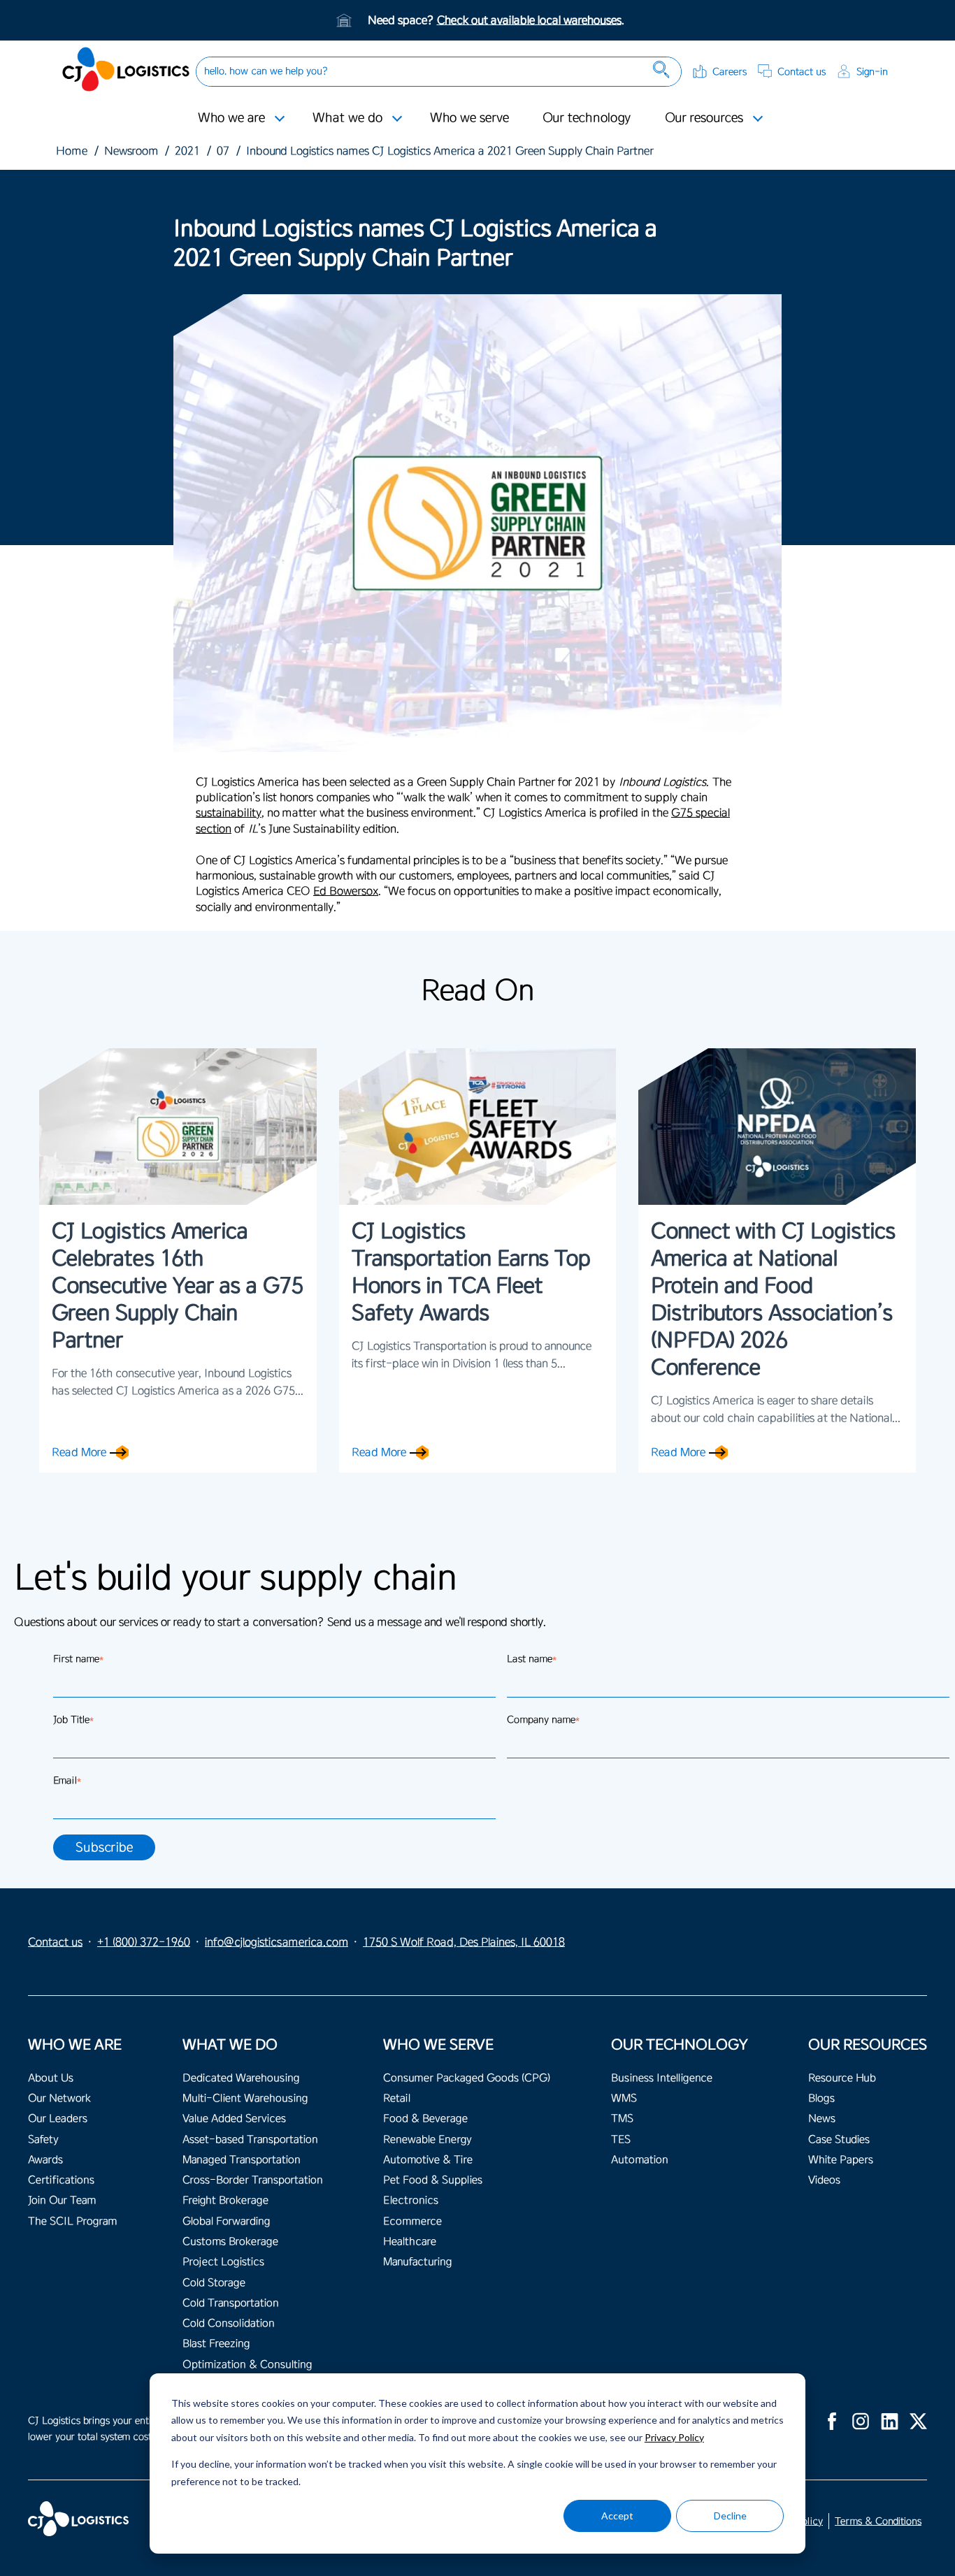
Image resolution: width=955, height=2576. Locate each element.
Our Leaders (58, 2119)
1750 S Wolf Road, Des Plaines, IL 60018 (464, 1942)
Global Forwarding (226, 2221)
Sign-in (872, 72)
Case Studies (839, 2140)
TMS (622, 2119)
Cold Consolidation (229, 2323)
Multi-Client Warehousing (245, 2098)
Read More (79, 1452)
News (822, 2119)
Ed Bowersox (346, 891)
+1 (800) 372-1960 (144, 1942)
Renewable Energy (428, 2140)
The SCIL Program (72, 2221)
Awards (45, 2160)
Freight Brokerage (225, 2200)
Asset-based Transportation (250, 2140)
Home (72, 151)
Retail (397, 2098)
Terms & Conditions (878, 2521)
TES (621, 2140)
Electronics (411, 2200)
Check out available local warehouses (529, 20)
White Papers (841, 2160)
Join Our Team (62, 2200)
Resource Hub (842, 2078)
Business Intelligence (662, 2078)
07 (223, 151)
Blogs (821, 2098)
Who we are (231, 117)
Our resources (704, 117)
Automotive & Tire (428, 2160)
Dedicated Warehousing (241, 2078)
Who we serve (469, 117)
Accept (617, 2516)
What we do (347, 117)
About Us (51, 2078)
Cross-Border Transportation (253, 2180)
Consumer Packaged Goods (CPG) (467, 2078)
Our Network (59, 2098)
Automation (640, 2160)
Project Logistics (223, 2262)
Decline (730, 2516)
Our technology (587, 117)
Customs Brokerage (230, 2242)
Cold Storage (214, 2283)
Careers (730, 72)
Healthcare (410, 2242)
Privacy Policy (674, 2437)
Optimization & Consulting (247, 2365)
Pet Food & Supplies (433, 2180)
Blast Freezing (216, 2344)
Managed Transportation (242, 2160)
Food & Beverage (425, 2119)
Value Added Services (234, 2119)
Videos (824, 2180)
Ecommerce (412, 2221)
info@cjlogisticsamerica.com (277, 1942)
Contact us (802, 72)
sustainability (229, 813)
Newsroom (131, 151)
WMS (624, 2098)
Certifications (61, 2180)
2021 (187, 151)
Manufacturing (417, 2262)
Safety (43, 2140)
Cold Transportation (231, 2303)
